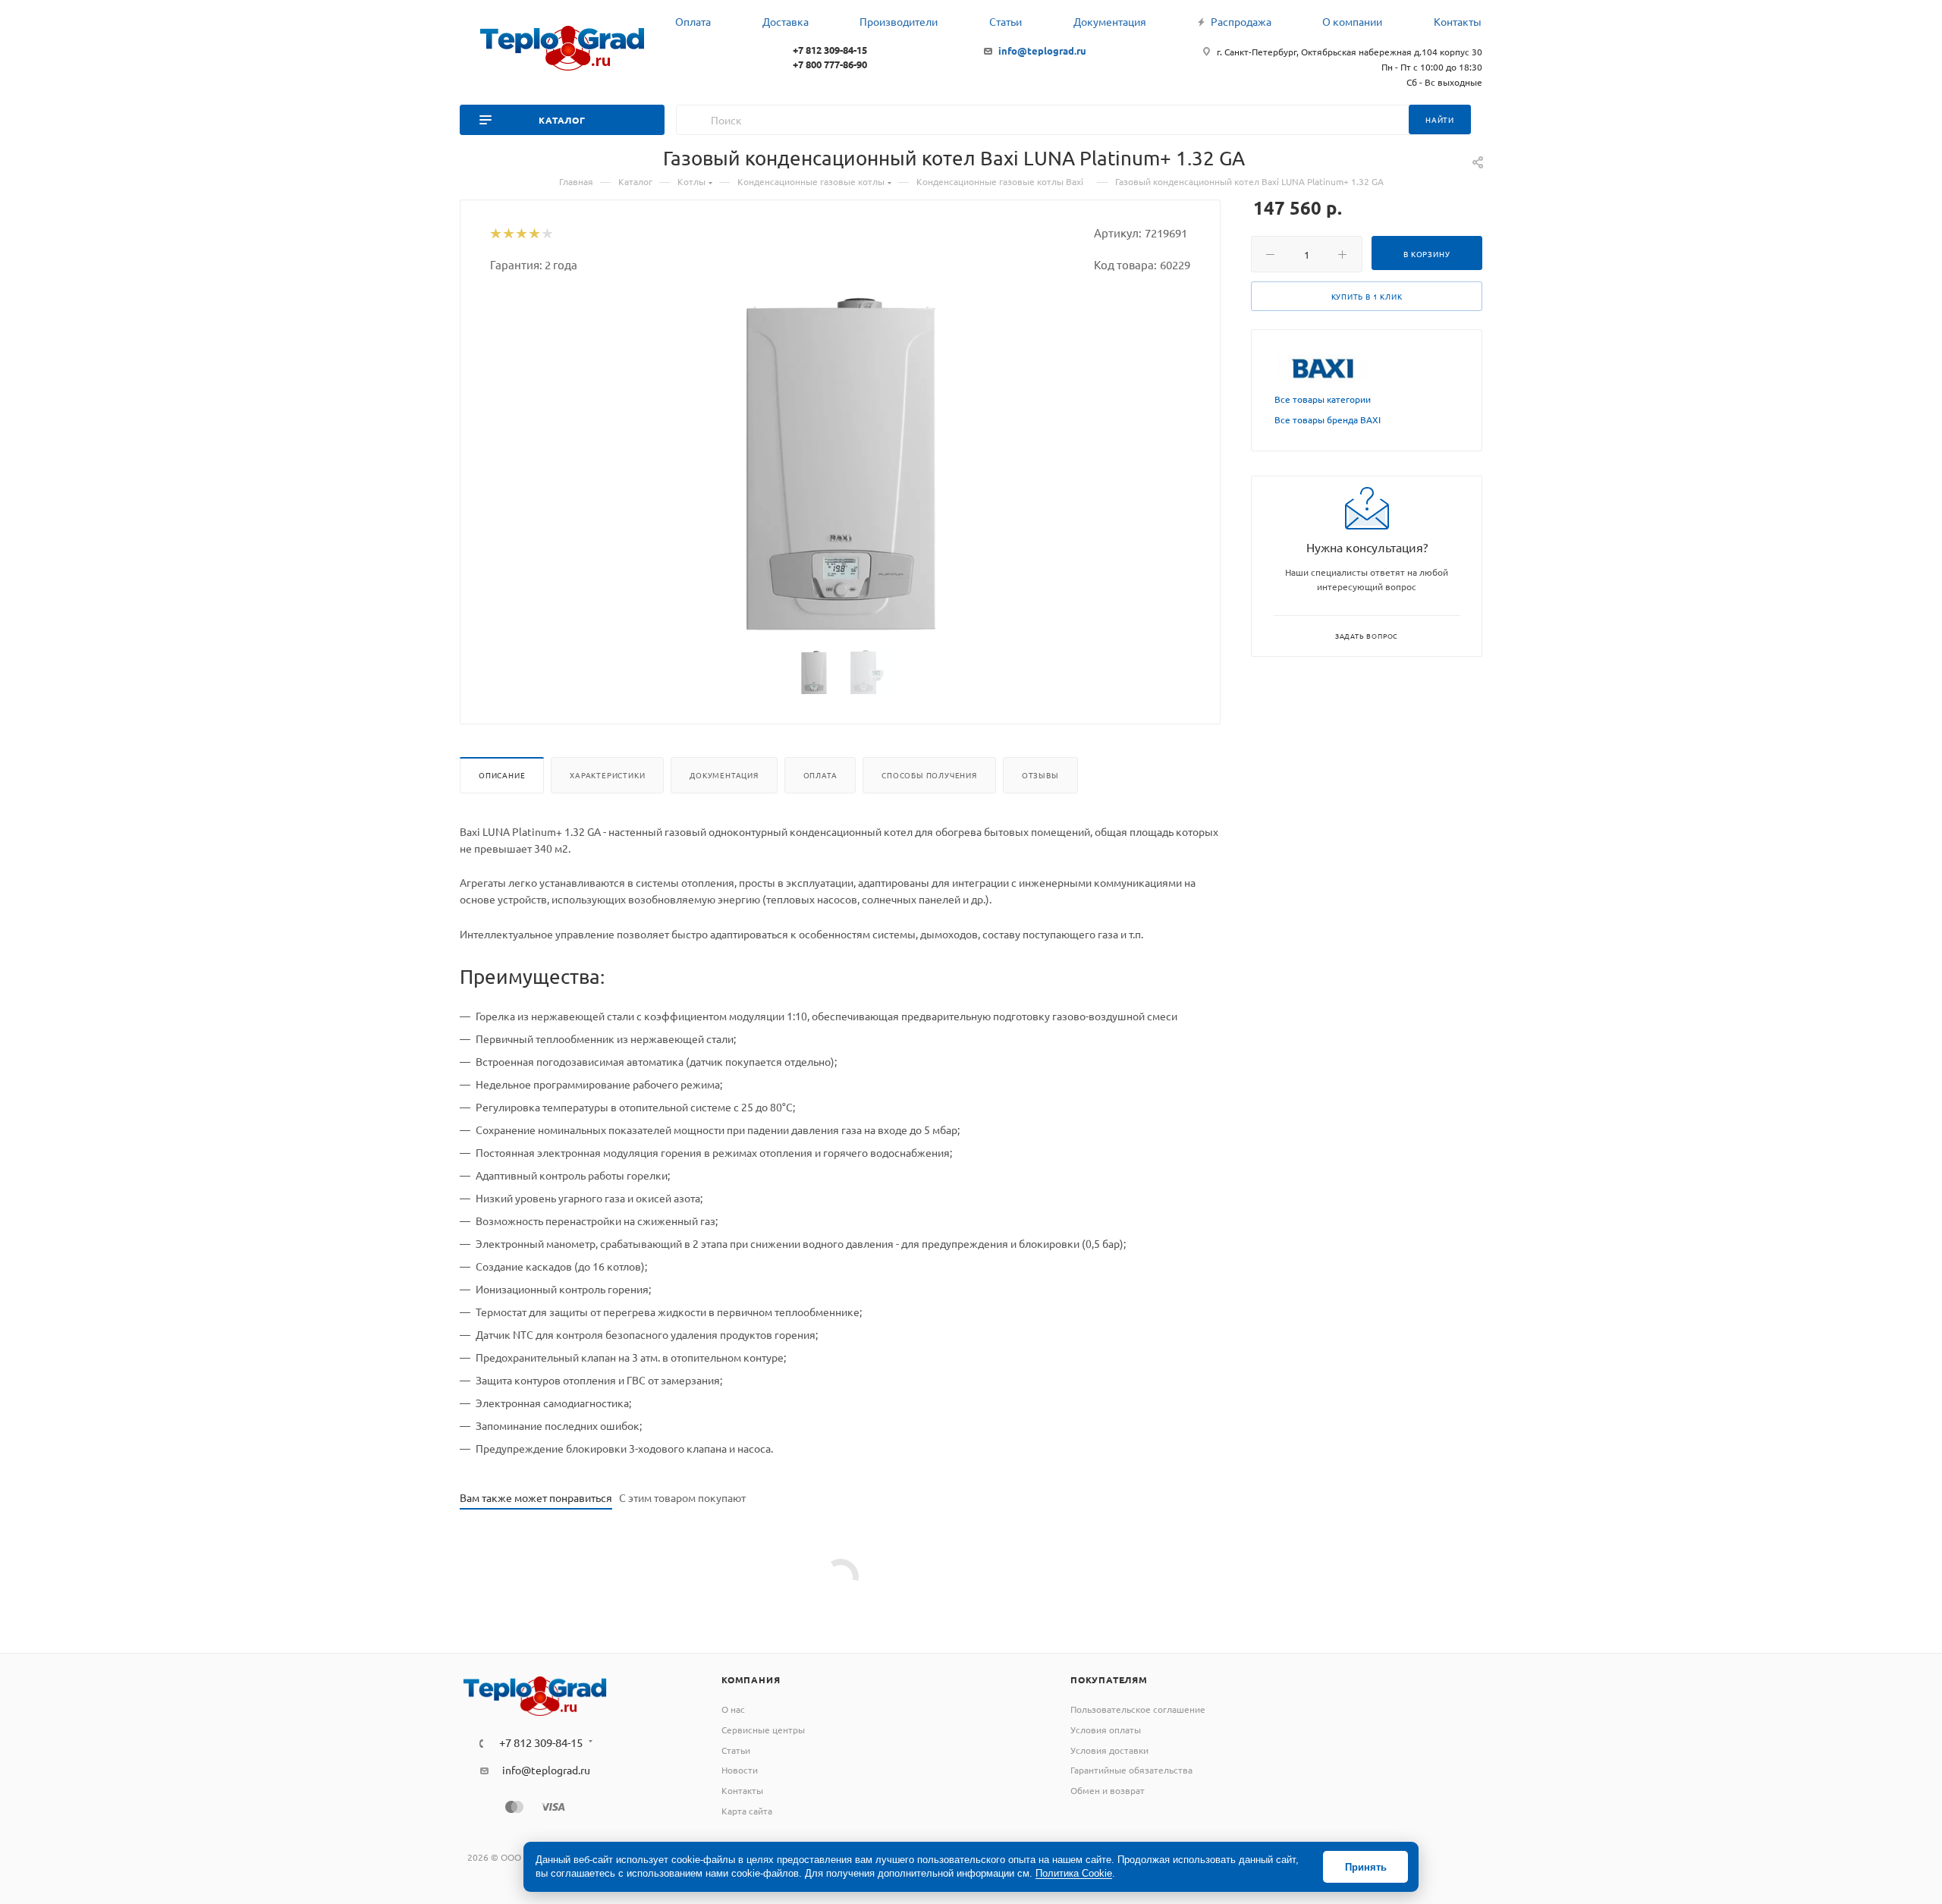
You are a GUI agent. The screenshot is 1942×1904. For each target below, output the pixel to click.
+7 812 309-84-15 (830, 50)
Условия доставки (1109, 1750)
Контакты (742, 1790)
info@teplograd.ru (1042, 50)
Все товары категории (1323, 399)
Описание (502, 775)
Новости (740, 1770)
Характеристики (607, 775)
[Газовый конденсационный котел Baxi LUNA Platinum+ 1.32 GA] (841, 463)
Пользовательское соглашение (1138, 1709)
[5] (547, 234)
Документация (724, 775)
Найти (1440, 119)
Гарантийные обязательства (1131, 1770)
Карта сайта (747, 1811)
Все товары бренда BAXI (1328, 419)
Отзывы (1040, 775)
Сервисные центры (763, 1730)
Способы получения (929, 775)
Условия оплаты (1106, 1730)
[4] (534, 234)
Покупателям (1109, 1679)
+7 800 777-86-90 (830, 64)
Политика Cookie (1074, 1873)
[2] (508, 234)
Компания (751, 1679)
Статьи (736, 1750)
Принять (1366, 1867)
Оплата (820, 775)
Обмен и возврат (1108, 1790)
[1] (495, 234)
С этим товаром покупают (682, 1497)
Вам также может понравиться (536, 1497)
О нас (733, 1709)
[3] (521, 234)
